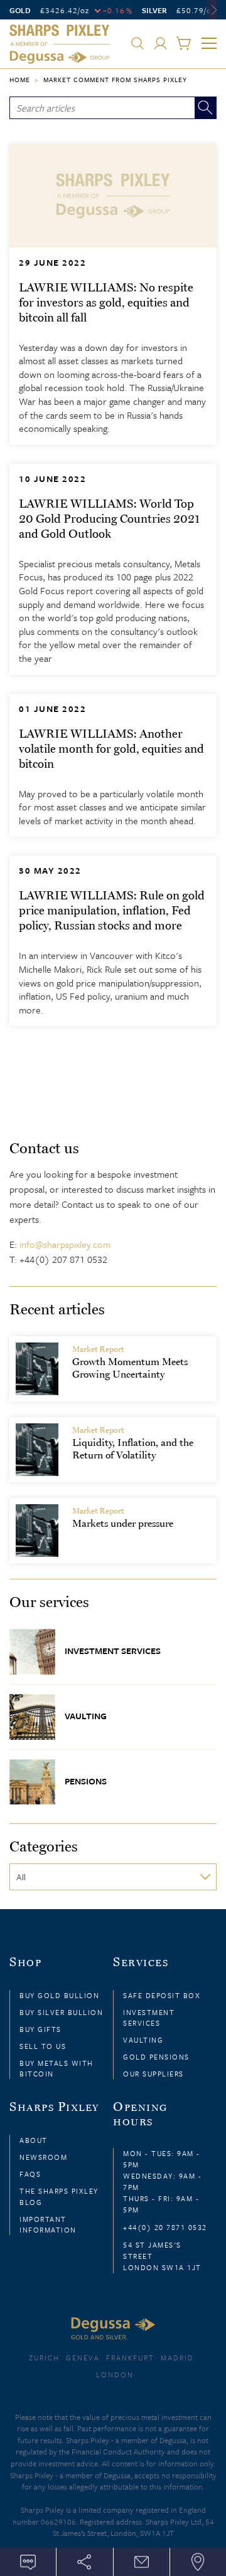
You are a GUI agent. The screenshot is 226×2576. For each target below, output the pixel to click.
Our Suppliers (153, 2074)
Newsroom (43, 2157)
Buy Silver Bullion (61, 2012)
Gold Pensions (156, 2057)
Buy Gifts (40, 2029)
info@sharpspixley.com (65, 1244)
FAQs (30, 2174)
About (34, 2140)
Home (20, 80)
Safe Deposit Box (162, 1995)
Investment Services (113, 1651)
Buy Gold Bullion (59, 1995)
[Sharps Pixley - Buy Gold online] (60, 45)
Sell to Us (43, 2046)
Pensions (86, 1780)
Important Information (48, 2224)
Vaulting (86, 1716)
